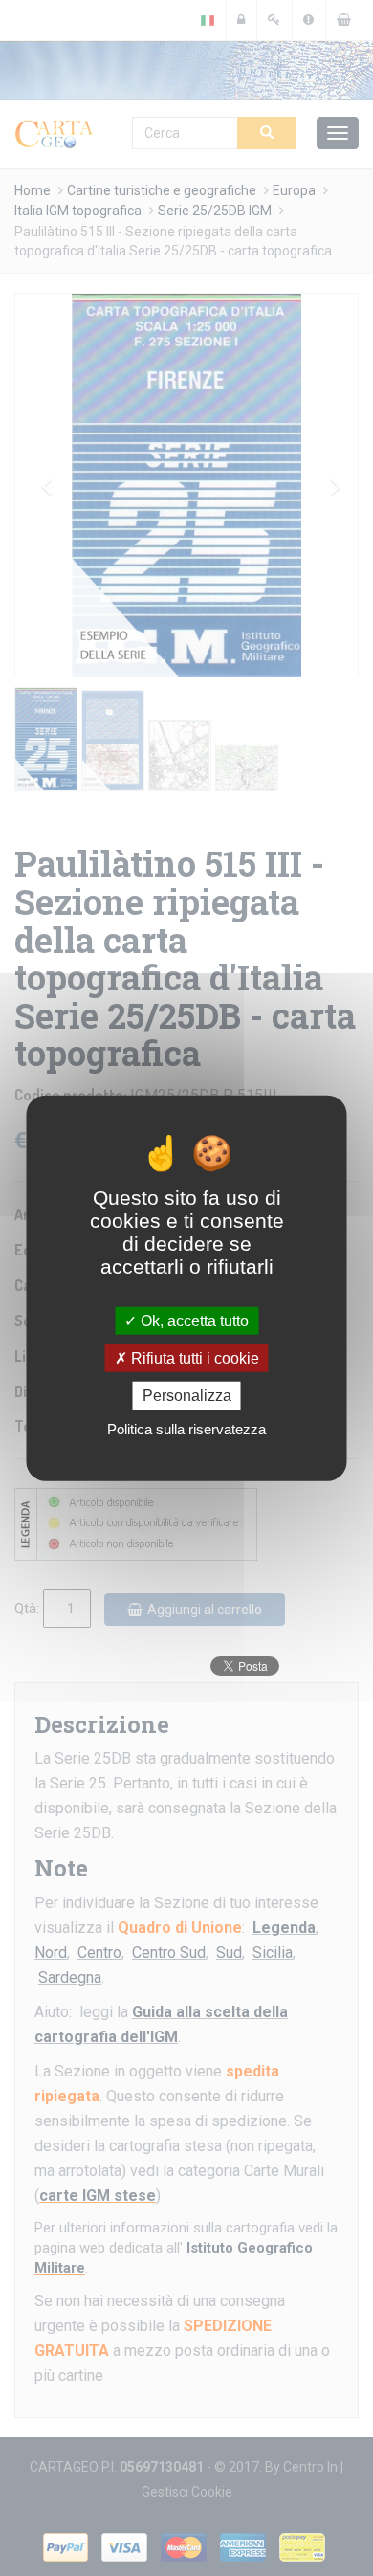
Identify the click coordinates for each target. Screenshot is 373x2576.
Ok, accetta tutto (193, 1321)
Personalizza (187, 1396)
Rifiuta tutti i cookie (193, 1358)
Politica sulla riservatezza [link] (186, 1428)
